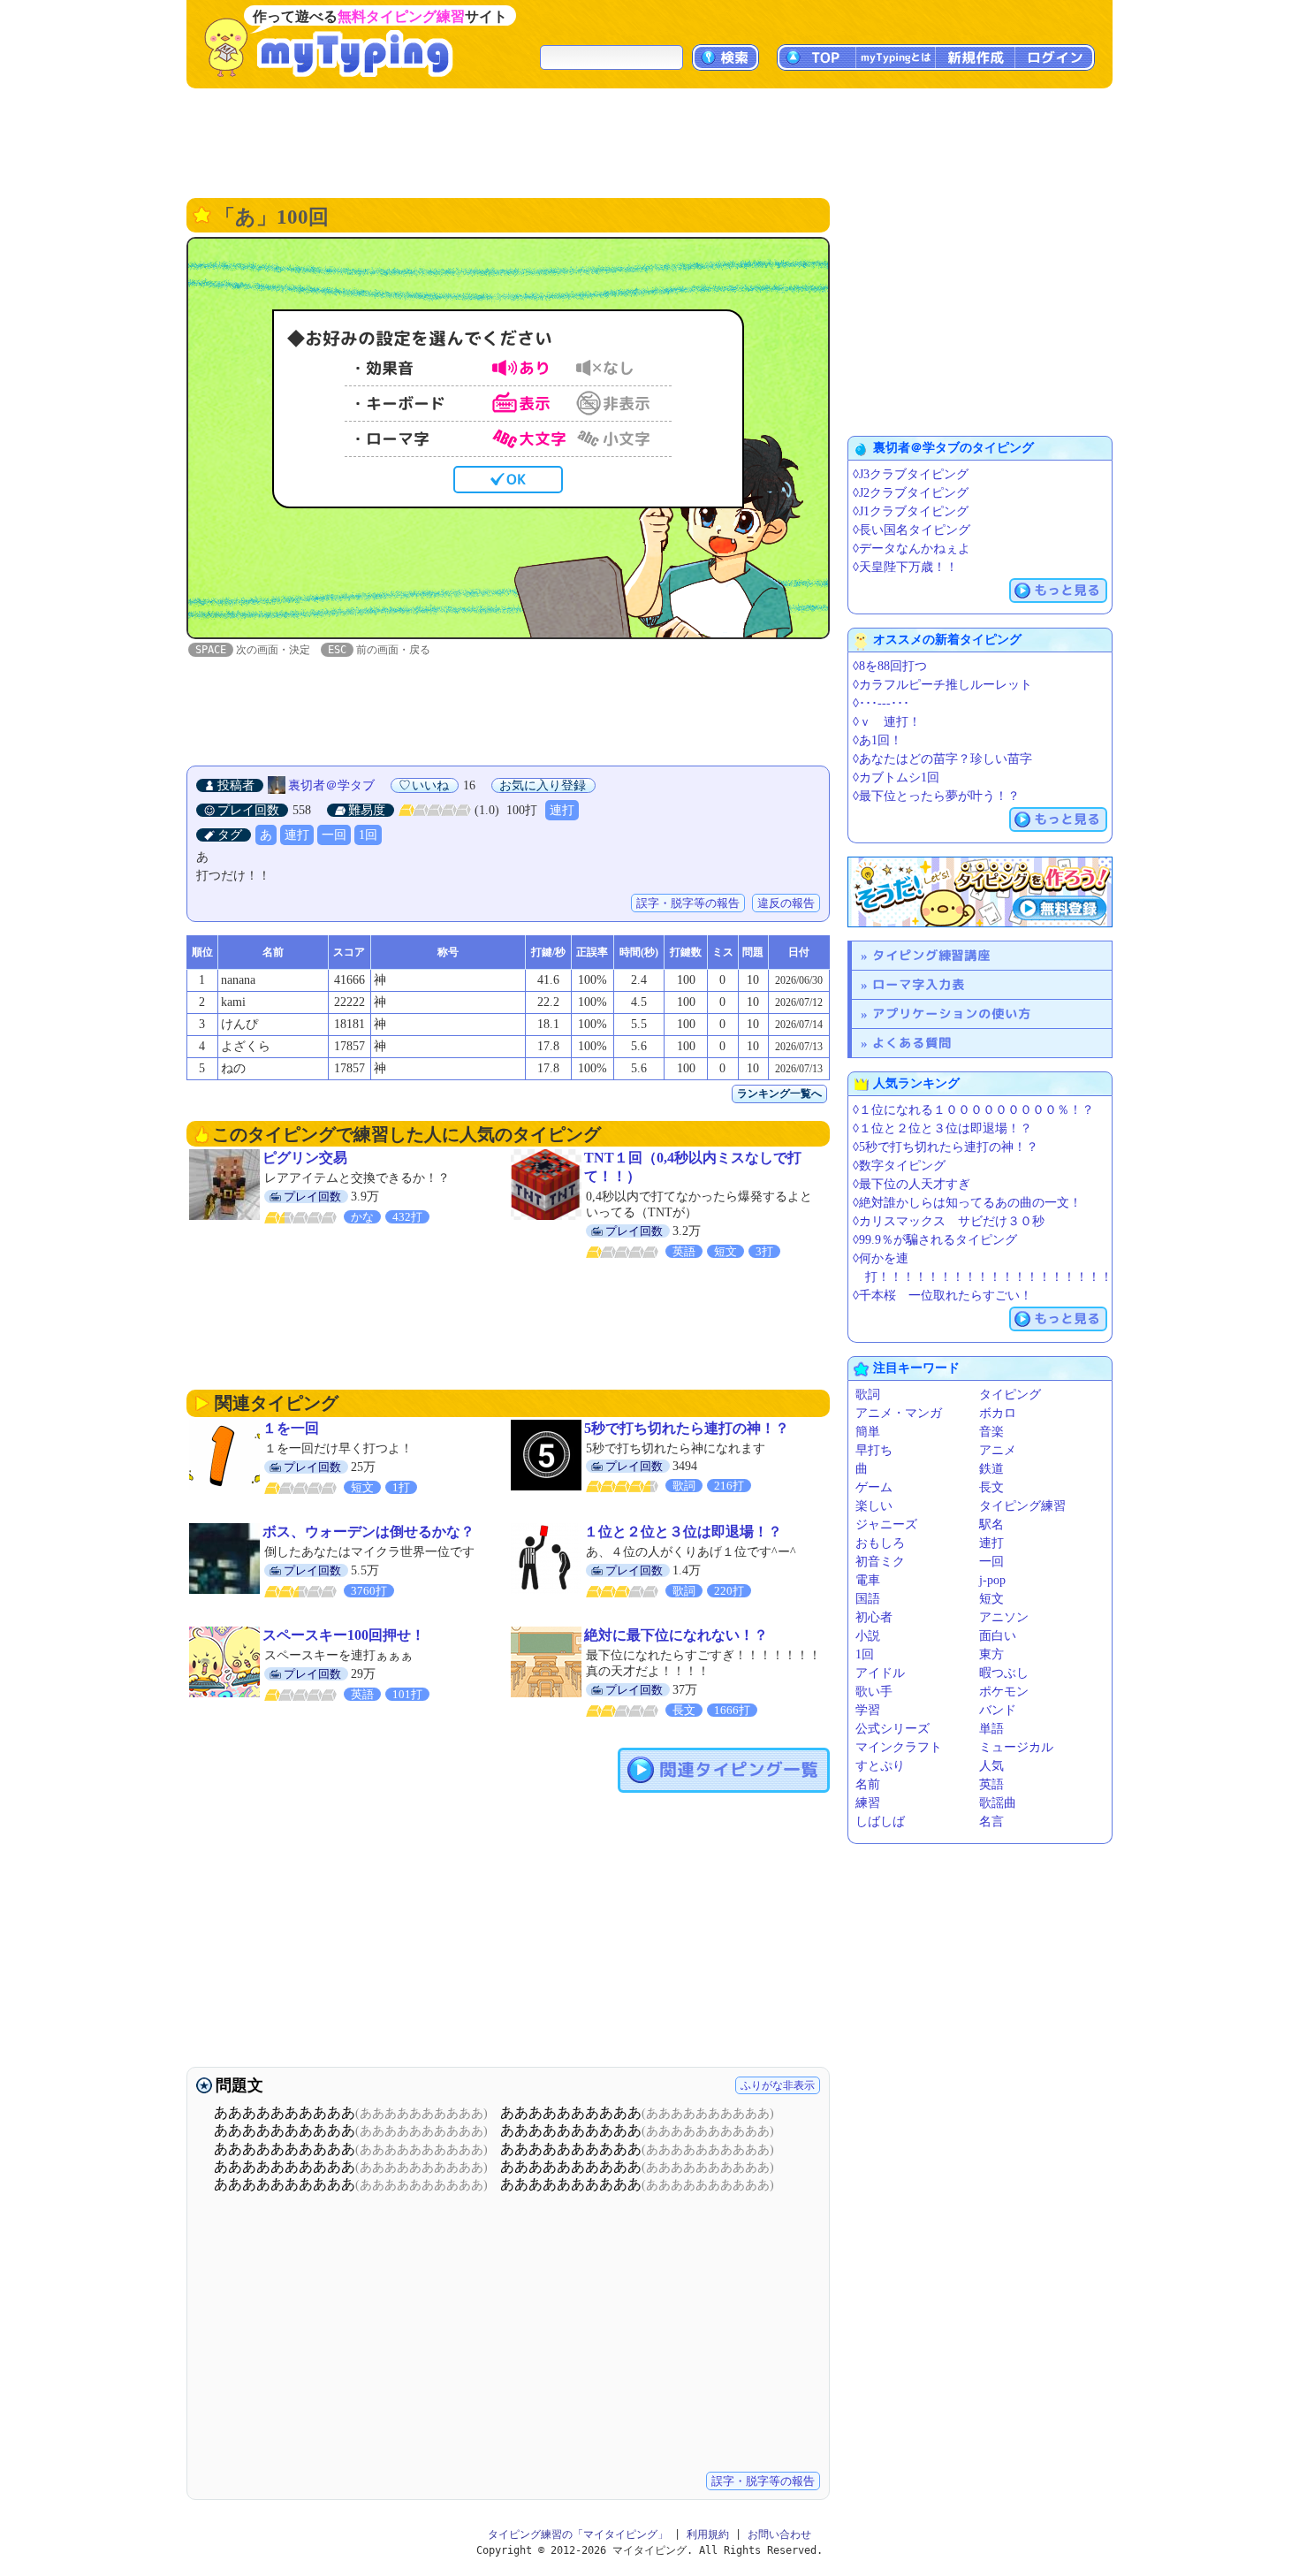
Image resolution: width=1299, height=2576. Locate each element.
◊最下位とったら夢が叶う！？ (936, 796)
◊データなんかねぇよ (912, 549)
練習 (868, 1803)
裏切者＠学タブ (331, 785)
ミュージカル (1016, 1747)
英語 (991, 1784)
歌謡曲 (998, 1803)
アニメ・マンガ (899, 1413)
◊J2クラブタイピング (911, 493)
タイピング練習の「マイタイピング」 (578, 2534)
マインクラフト (899, 1747)
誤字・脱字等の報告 (688, 903)
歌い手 (874, 1692)
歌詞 (868, 1395)
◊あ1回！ (877, 740)
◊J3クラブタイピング (911, 474)
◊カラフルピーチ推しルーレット (942, 685)
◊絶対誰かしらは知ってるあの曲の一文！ (967, 1203)
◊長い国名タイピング (912, 530)
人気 (991, 1766)
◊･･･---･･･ (881, 703)
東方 (991, 1654)
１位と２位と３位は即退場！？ (683, 1532)
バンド (998, 1710)
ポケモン (1004, 1692)
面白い (998, 1636)
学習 (868, 1710)
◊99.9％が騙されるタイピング (935, 1240)
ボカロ (998, 1413)
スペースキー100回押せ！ (344, 1635)
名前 (868, 1784)
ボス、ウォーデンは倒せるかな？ (368, 1532)
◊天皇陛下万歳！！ (905, 567)
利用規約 (708, 2534)
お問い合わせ (779, 2534)
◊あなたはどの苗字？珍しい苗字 (942, 759)
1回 (368, 835)
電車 (868, 1580)
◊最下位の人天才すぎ (912, 1184)
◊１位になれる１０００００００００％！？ (973, 1110)
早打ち (874, 1450)
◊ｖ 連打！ (887, 722)
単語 (991, 1729)
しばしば (880, 1821)
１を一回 (291, 1428)
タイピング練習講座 (931, 955)
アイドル (880, 1673)
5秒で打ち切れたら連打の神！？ (687, 1428)
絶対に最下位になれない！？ (676, 1635)
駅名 (991, 1524)
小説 (868, 1636)
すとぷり (880, 1766)
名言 (991, 1821)
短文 (991, 1599)
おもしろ (880, 1543)
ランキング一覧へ (779, 1094)
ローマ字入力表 (919, 984)
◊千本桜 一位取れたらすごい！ (942, 1296)
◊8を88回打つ (890, 666)
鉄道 (991, 1469)
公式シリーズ (893, 1729)
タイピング (1010, 1395)
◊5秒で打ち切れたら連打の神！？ (946, 1147)
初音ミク (880, 1562)
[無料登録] (980, 892)
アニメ (998, 1450)
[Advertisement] (649, 141)
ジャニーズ (886, 1524)
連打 (562, 810)
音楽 (991, 1432)
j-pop (992, 1580)
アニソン (1004, 1617)
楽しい (874, 1506)
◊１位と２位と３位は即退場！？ (942, 1128)
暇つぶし (1004, 1673)
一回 (334, 835)
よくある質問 (912, 1043)
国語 (868, 1599)
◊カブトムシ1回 (896, 777)
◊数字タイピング (899, 1166)
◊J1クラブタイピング (911, 511)
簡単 (868, 1432)
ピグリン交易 (305, 1158)
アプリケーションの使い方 (952, 1014)
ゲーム (874, 1487)
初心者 (874, 1617)
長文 (991, 1487)
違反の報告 (786, 903)
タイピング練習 (1022, 1506)
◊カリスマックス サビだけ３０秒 (949, 1221)
